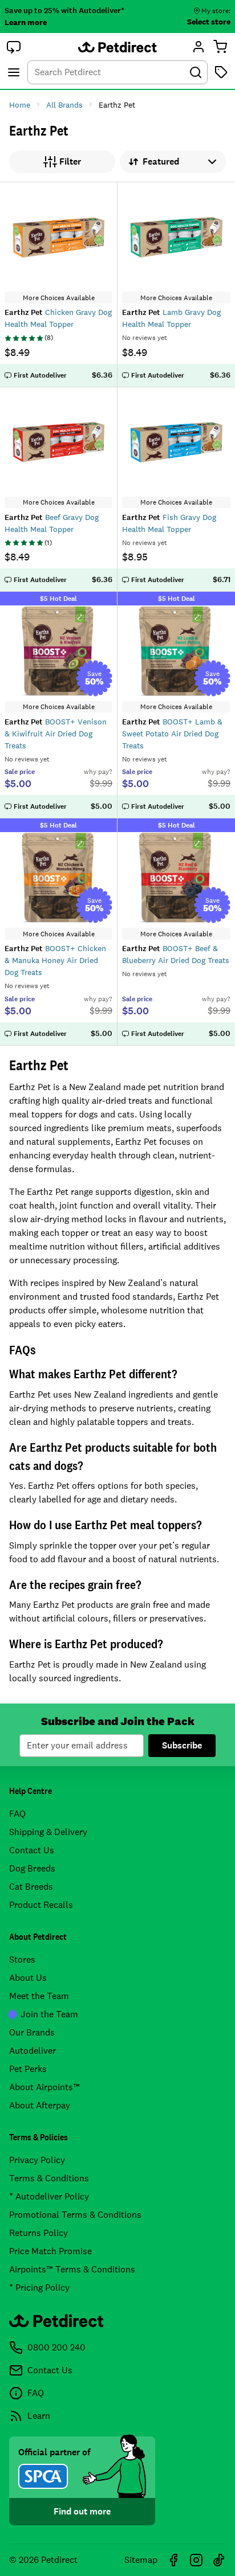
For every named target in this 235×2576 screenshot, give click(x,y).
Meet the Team (39, 1996)
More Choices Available (59, 298)
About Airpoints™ (44, 2087)
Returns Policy (39, 2233)
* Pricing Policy (39, 2288)
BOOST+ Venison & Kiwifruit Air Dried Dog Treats (56, 734)
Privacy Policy (37, 2160)
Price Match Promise (50, 2251)
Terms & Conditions (49, 2178)
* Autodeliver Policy (49, 2196)
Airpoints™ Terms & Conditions (72, 2269)
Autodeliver (33, 2051)
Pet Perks (28, 2069)
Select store (209, 22)
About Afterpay (40, 2105)
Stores (22, 1959)
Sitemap (141, 2560)
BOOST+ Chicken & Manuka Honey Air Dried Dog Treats (55, 960)
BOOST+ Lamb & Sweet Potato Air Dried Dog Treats (172, 734)
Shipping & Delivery (48, 1832)
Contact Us (32, 1850)
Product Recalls (41, 1905)
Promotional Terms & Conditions (75, 2215)
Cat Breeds (31, 1887)
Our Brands (32, 2032)
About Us (28, 1978)
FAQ (17, 1814)
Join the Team (49, 2014)
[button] (14, 47)
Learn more (26, 22)
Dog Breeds (32, 1868)
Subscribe (182, 1745)
